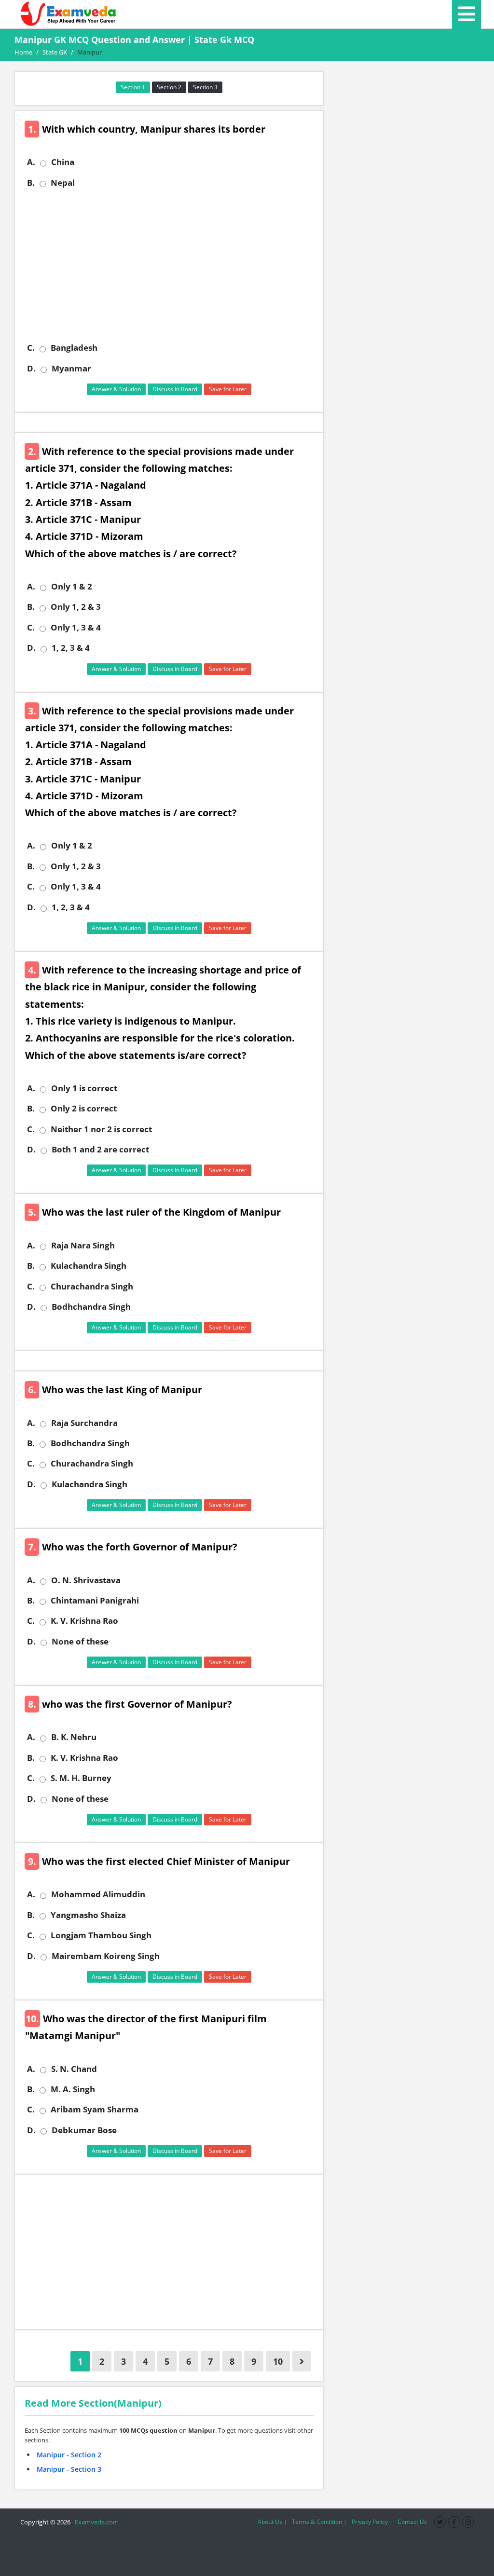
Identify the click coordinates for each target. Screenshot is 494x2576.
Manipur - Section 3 (69, 2469)
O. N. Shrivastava (86, 1580)
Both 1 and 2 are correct (100, 1150)
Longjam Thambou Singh (101, 1935)
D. (31, 369)
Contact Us (412, 2522)
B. (31, 183)
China (63, 162)
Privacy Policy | (372, 2522)
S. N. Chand (74, 2069)
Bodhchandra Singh (91, 1307)
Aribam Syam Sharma (95, 2110)
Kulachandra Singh (89, 1266)
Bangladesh (74, 348)
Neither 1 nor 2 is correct (101, 1129)
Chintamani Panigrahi (95, 1601)
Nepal (63, 183)
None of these (80, 1642)
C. (31, 348)
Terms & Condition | (319, 2522)
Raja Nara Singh (83, 1246)
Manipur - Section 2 (69, 2455)
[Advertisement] (173, 265)
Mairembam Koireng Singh (106, 1956)
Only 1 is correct (84, 1088)
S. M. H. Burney (81, 1778)
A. (31, 162)
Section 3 (205, 87)
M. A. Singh (73, 2089)
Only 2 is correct (84, 1109)
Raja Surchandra (84, 1423)
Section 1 (133, 87)
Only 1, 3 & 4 (76, 628)
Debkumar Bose (84, 2130)
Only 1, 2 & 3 (76, 607)
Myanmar (71, 369)
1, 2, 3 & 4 (71, 648)
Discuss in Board (175, 389)
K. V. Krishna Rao (84, 1621)
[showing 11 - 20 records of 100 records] (302, 2361)
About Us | (272, 2522)
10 (278, 2361)
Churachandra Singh (92, 1287)
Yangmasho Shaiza (88, 1915)
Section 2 (169, 87)
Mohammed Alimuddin (98, 1894)
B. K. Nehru (74, 1737)
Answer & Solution (116, 389)
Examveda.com (95, 2522)
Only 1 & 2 (72, 587)
